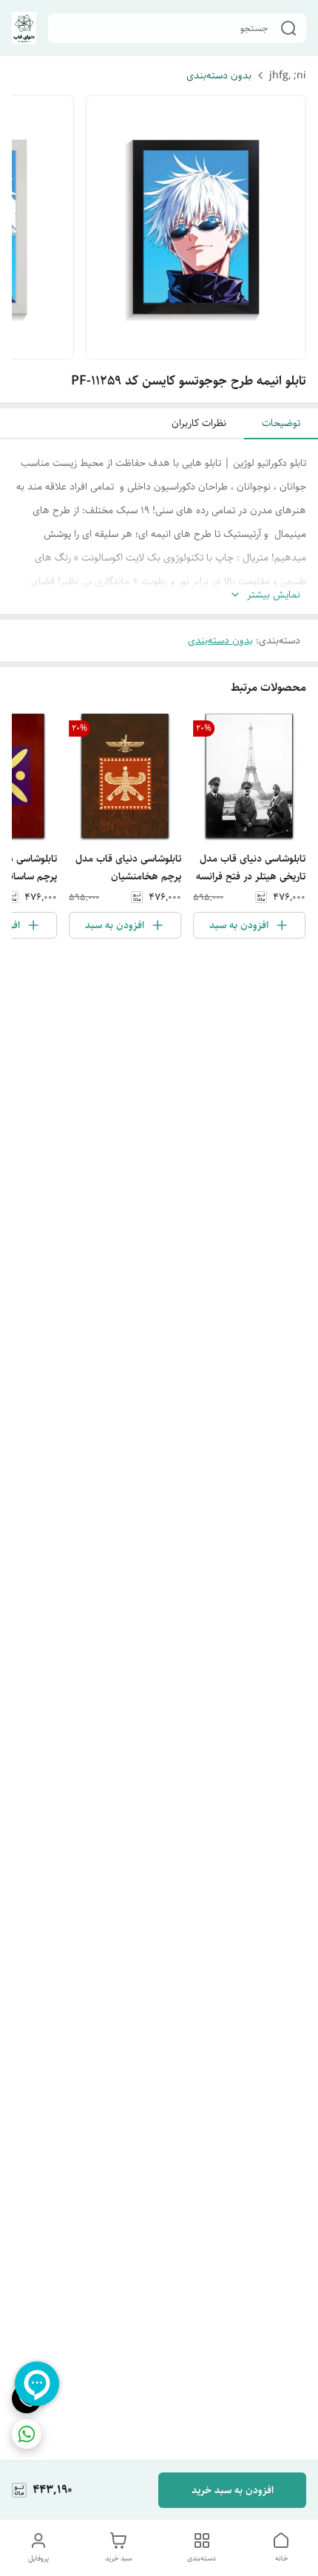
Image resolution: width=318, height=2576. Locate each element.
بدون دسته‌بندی (219, 75)
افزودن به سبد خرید (233, 2490)
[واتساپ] (27, 2434)
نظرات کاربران (199, 423)
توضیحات (281, 423)
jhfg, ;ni (288, 75)
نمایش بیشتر (274, 595)
